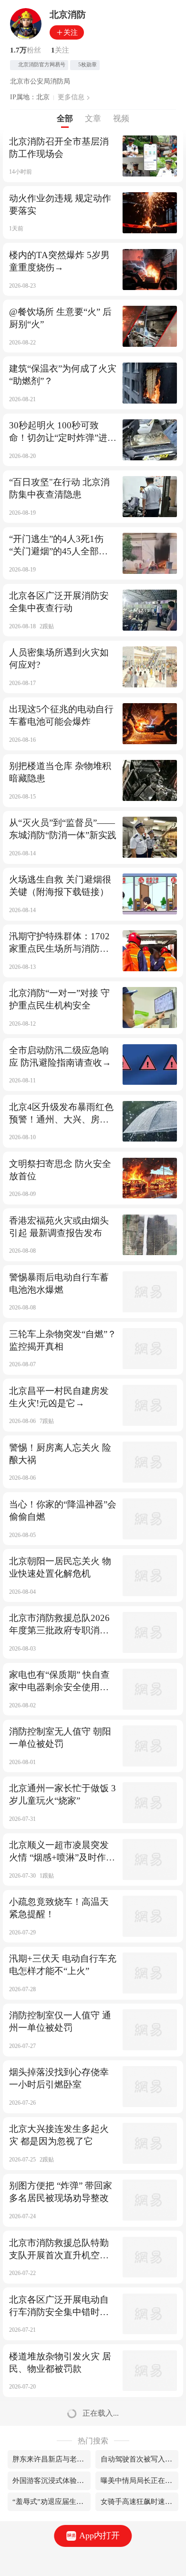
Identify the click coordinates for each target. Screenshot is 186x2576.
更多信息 (71, 97)
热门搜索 (93, 2441)
